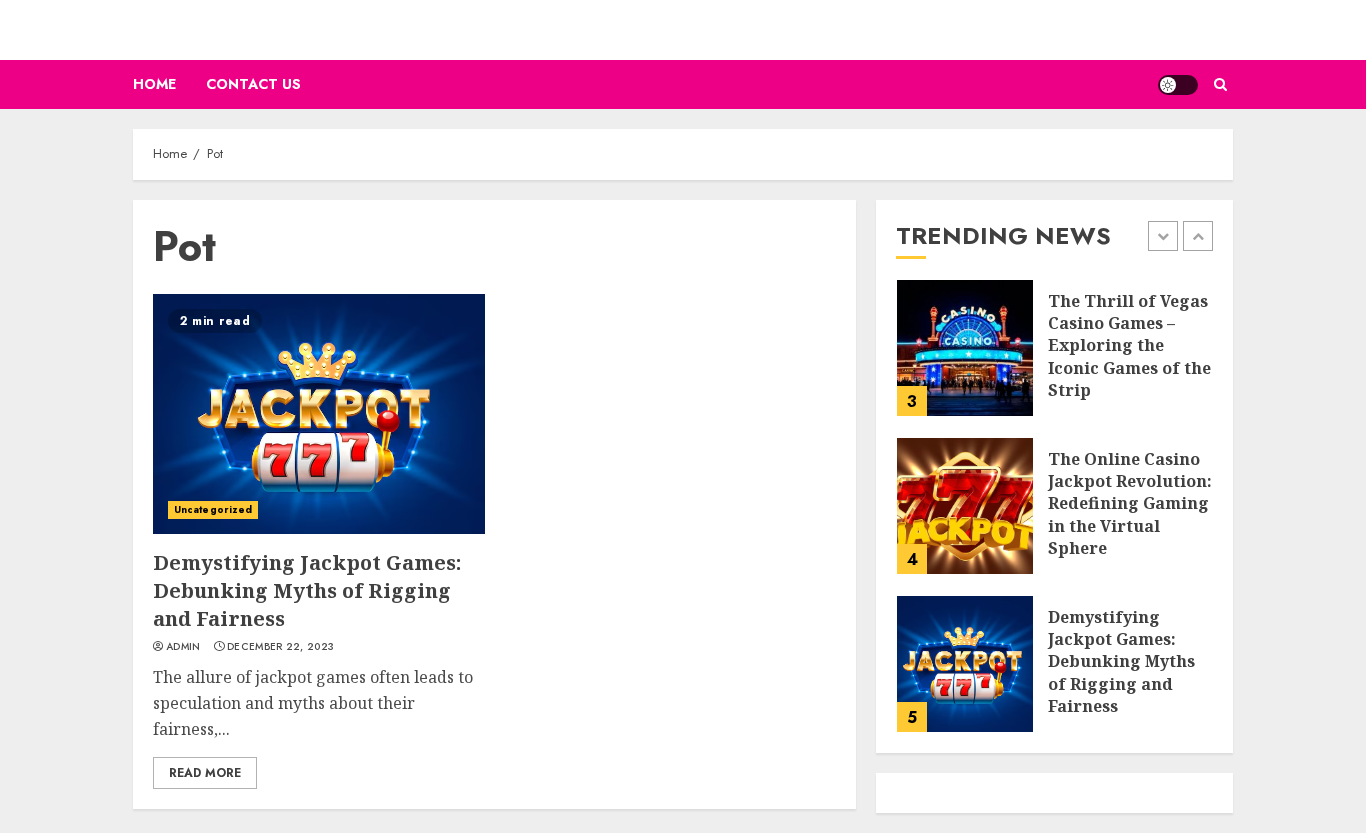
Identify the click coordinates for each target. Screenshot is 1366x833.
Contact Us (253, 84)
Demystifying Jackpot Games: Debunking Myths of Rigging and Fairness (307, 590)
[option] (1054, 358)
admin (183, 647)
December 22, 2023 (280, 647)
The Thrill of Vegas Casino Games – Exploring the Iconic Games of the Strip (1129, 346)
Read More (205, 773)
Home (154, 84)
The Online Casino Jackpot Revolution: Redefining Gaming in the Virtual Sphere (1130, 504)
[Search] (1220, 84)
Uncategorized (213, 509)
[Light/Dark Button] (1178, 85)
